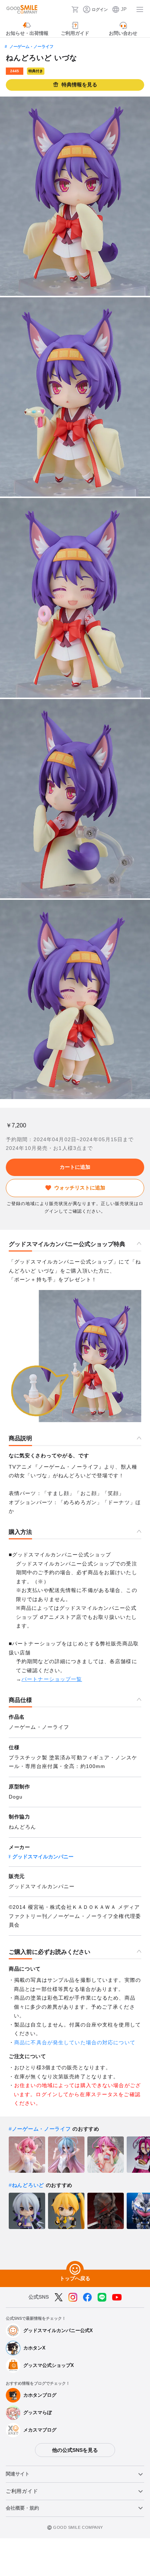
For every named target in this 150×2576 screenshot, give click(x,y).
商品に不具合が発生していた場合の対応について (75, 2042)
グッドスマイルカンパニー (43, 1857)
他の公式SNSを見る (75, 2450)
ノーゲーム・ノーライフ (31, 46)
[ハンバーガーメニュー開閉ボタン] (140, 9)
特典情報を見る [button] (79, 85)
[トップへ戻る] (75, 2270)
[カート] (75, 9)
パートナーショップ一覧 (52, 1679)
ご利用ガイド (22, 2491)
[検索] (64, 9)
